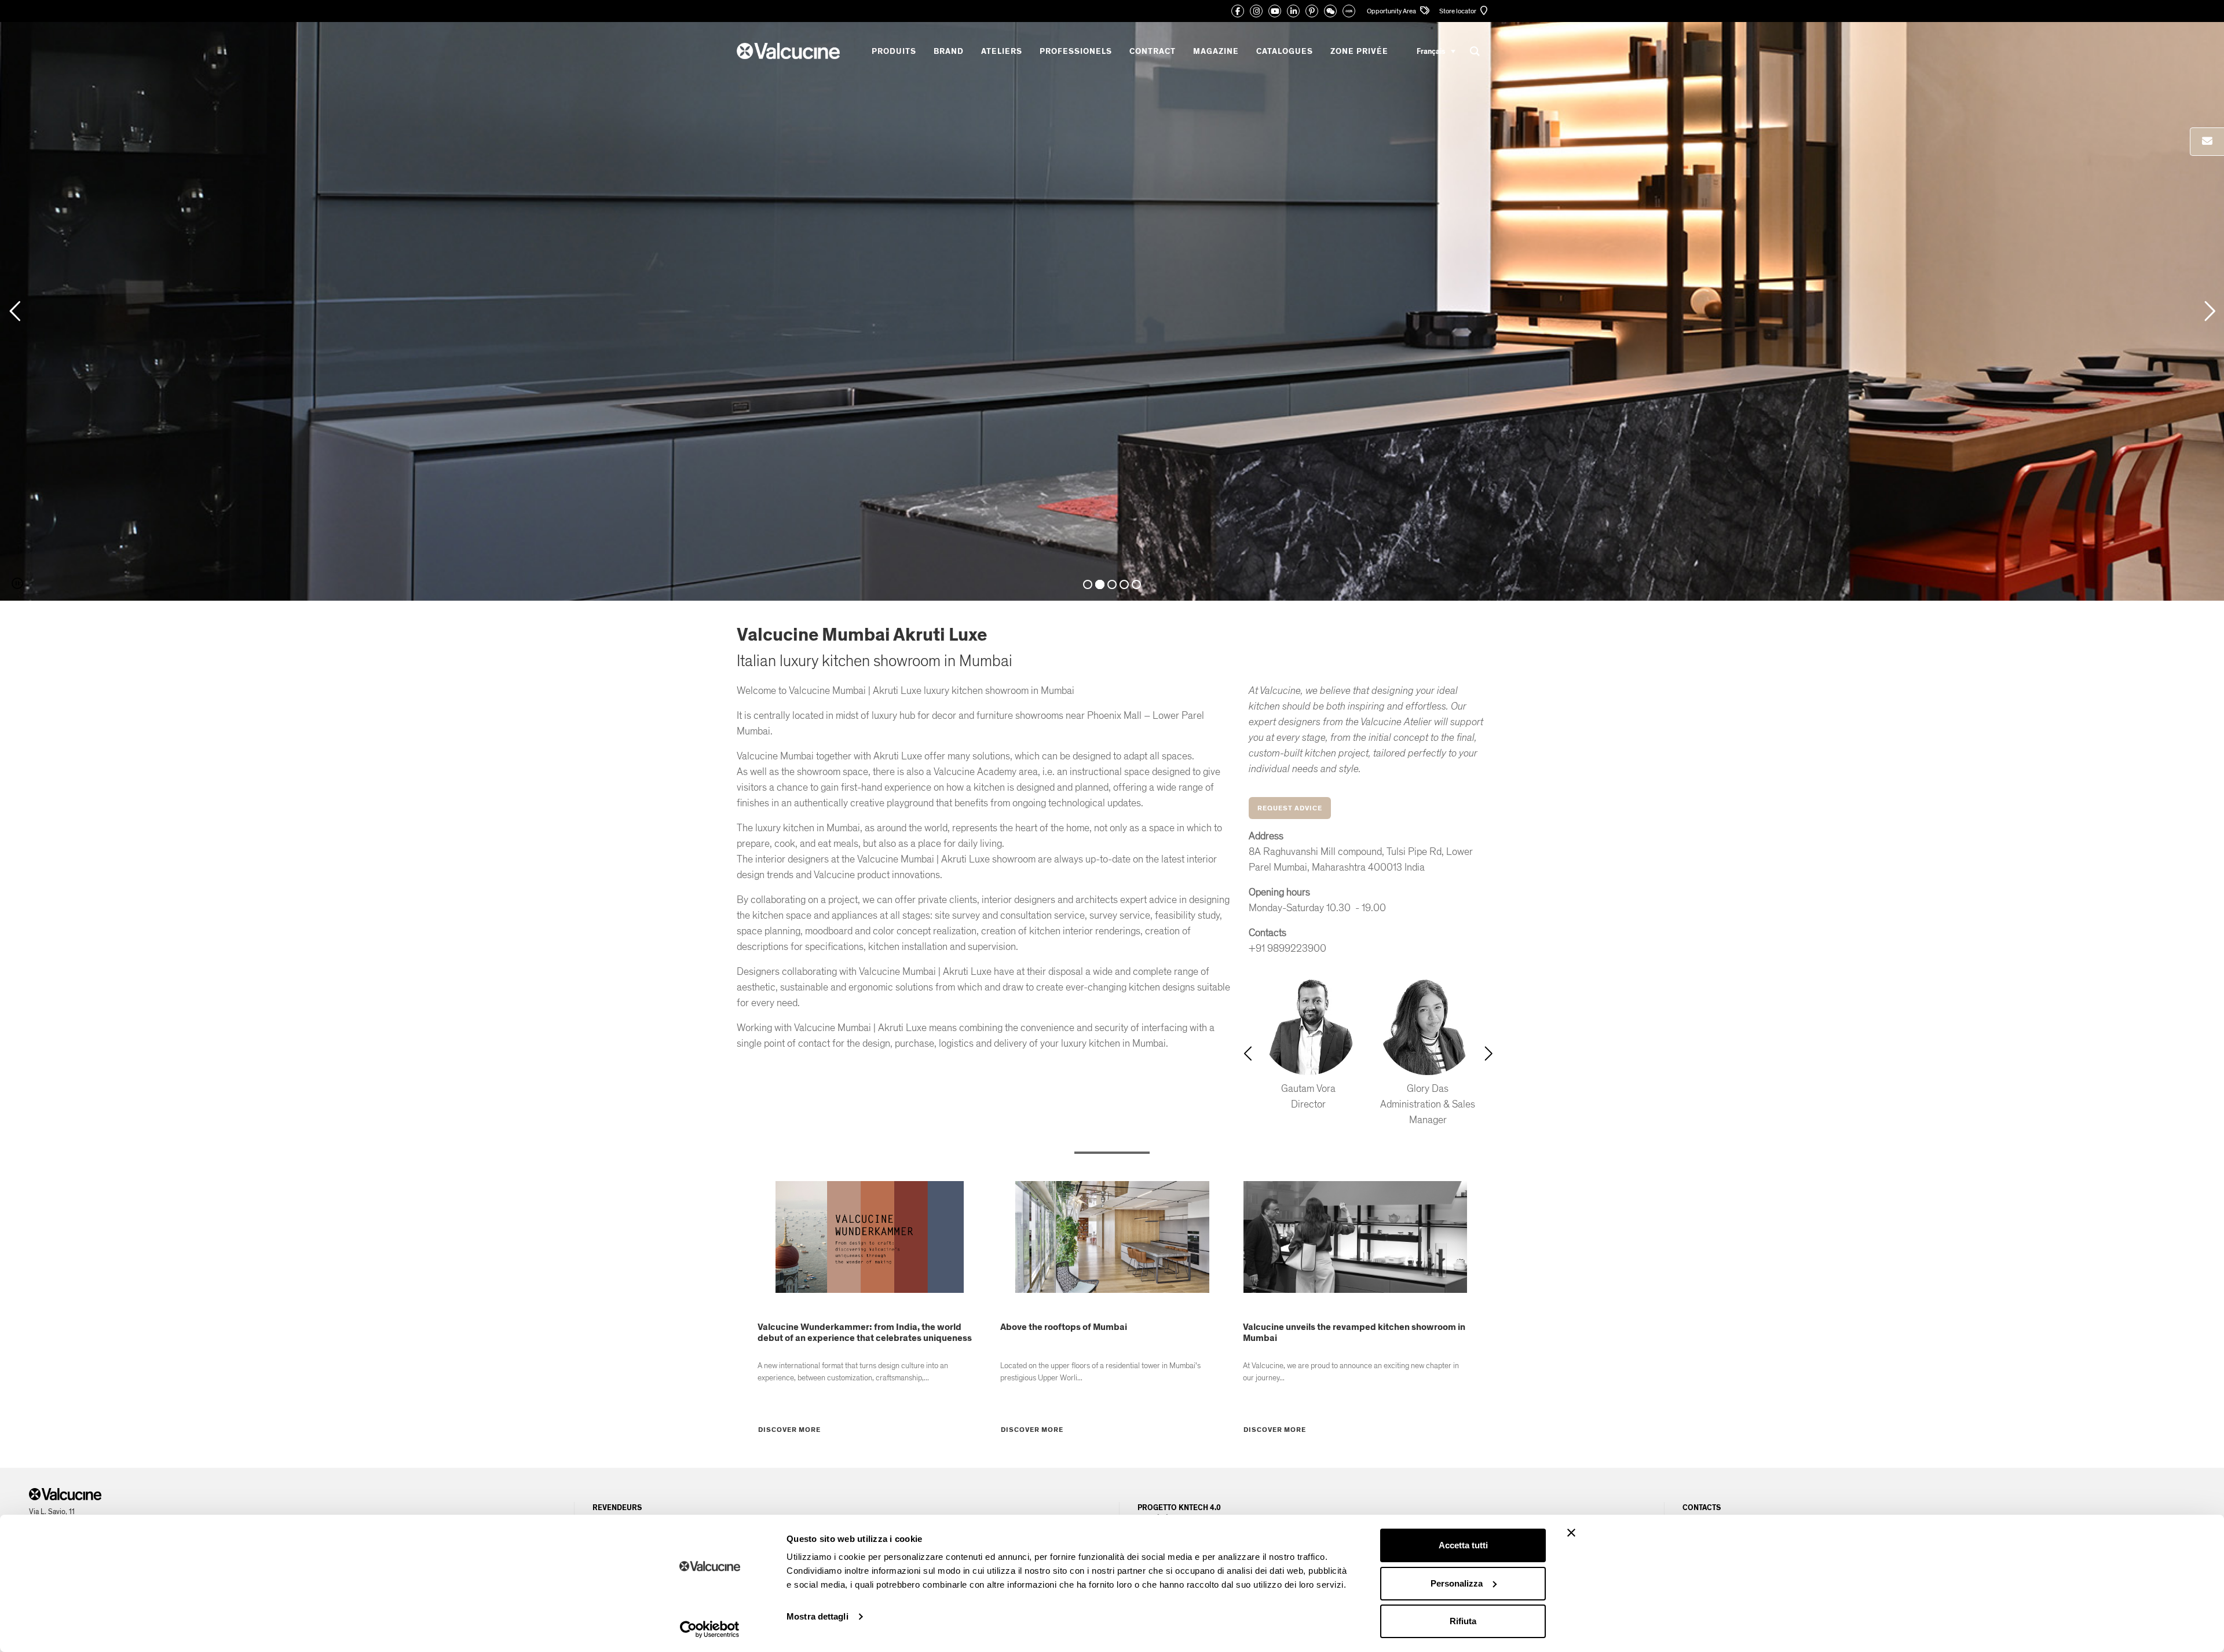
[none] (1436, 51)
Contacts (1702, 1508)
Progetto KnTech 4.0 (1179, 1508)
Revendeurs (617, 1508)
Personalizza (1457, 1583)
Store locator (1458, 11)
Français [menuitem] (1431, 51)
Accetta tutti (1463, 1545)
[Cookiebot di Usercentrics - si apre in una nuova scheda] (710, 1629)
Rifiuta (1463, 1621)
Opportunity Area (1392, 11)
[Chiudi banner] (1571, 1533)
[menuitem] (1436, 51)
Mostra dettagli (817, 1616)
